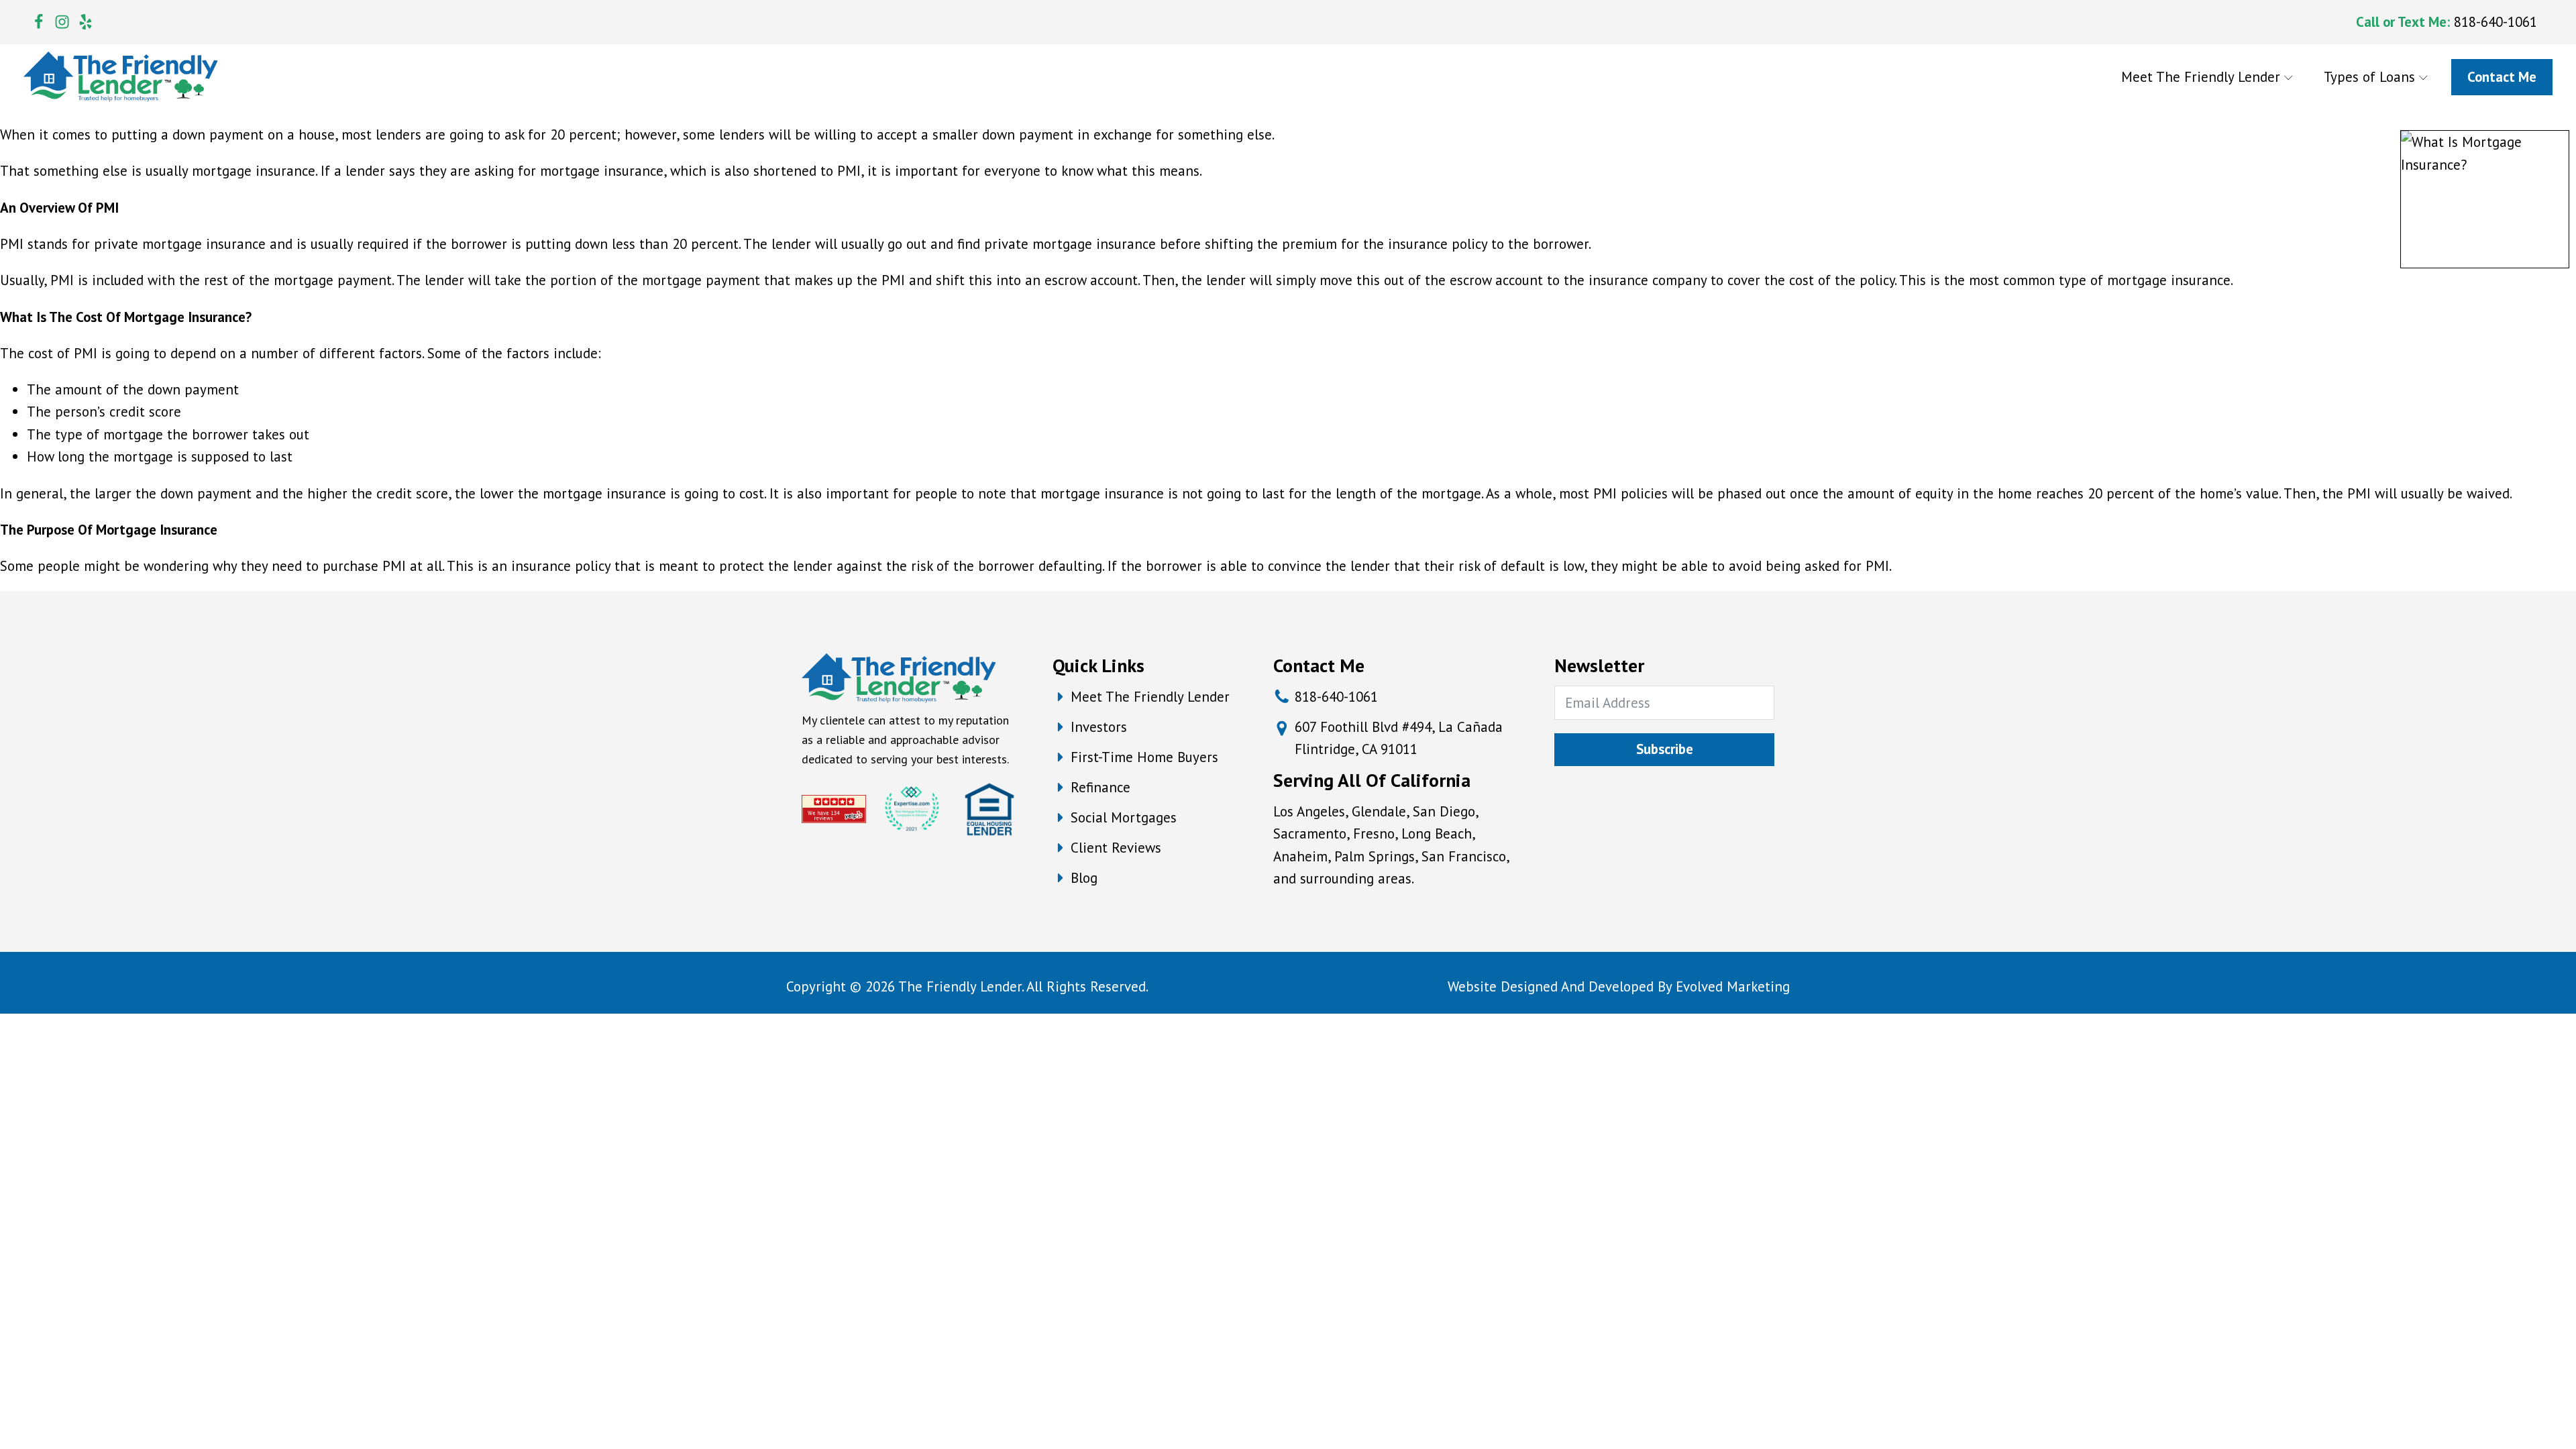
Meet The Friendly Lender (2201, 77)
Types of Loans (2369, 77)
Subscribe (1665, 749)
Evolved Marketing (1733, 986)
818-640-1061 (2495, 22)
